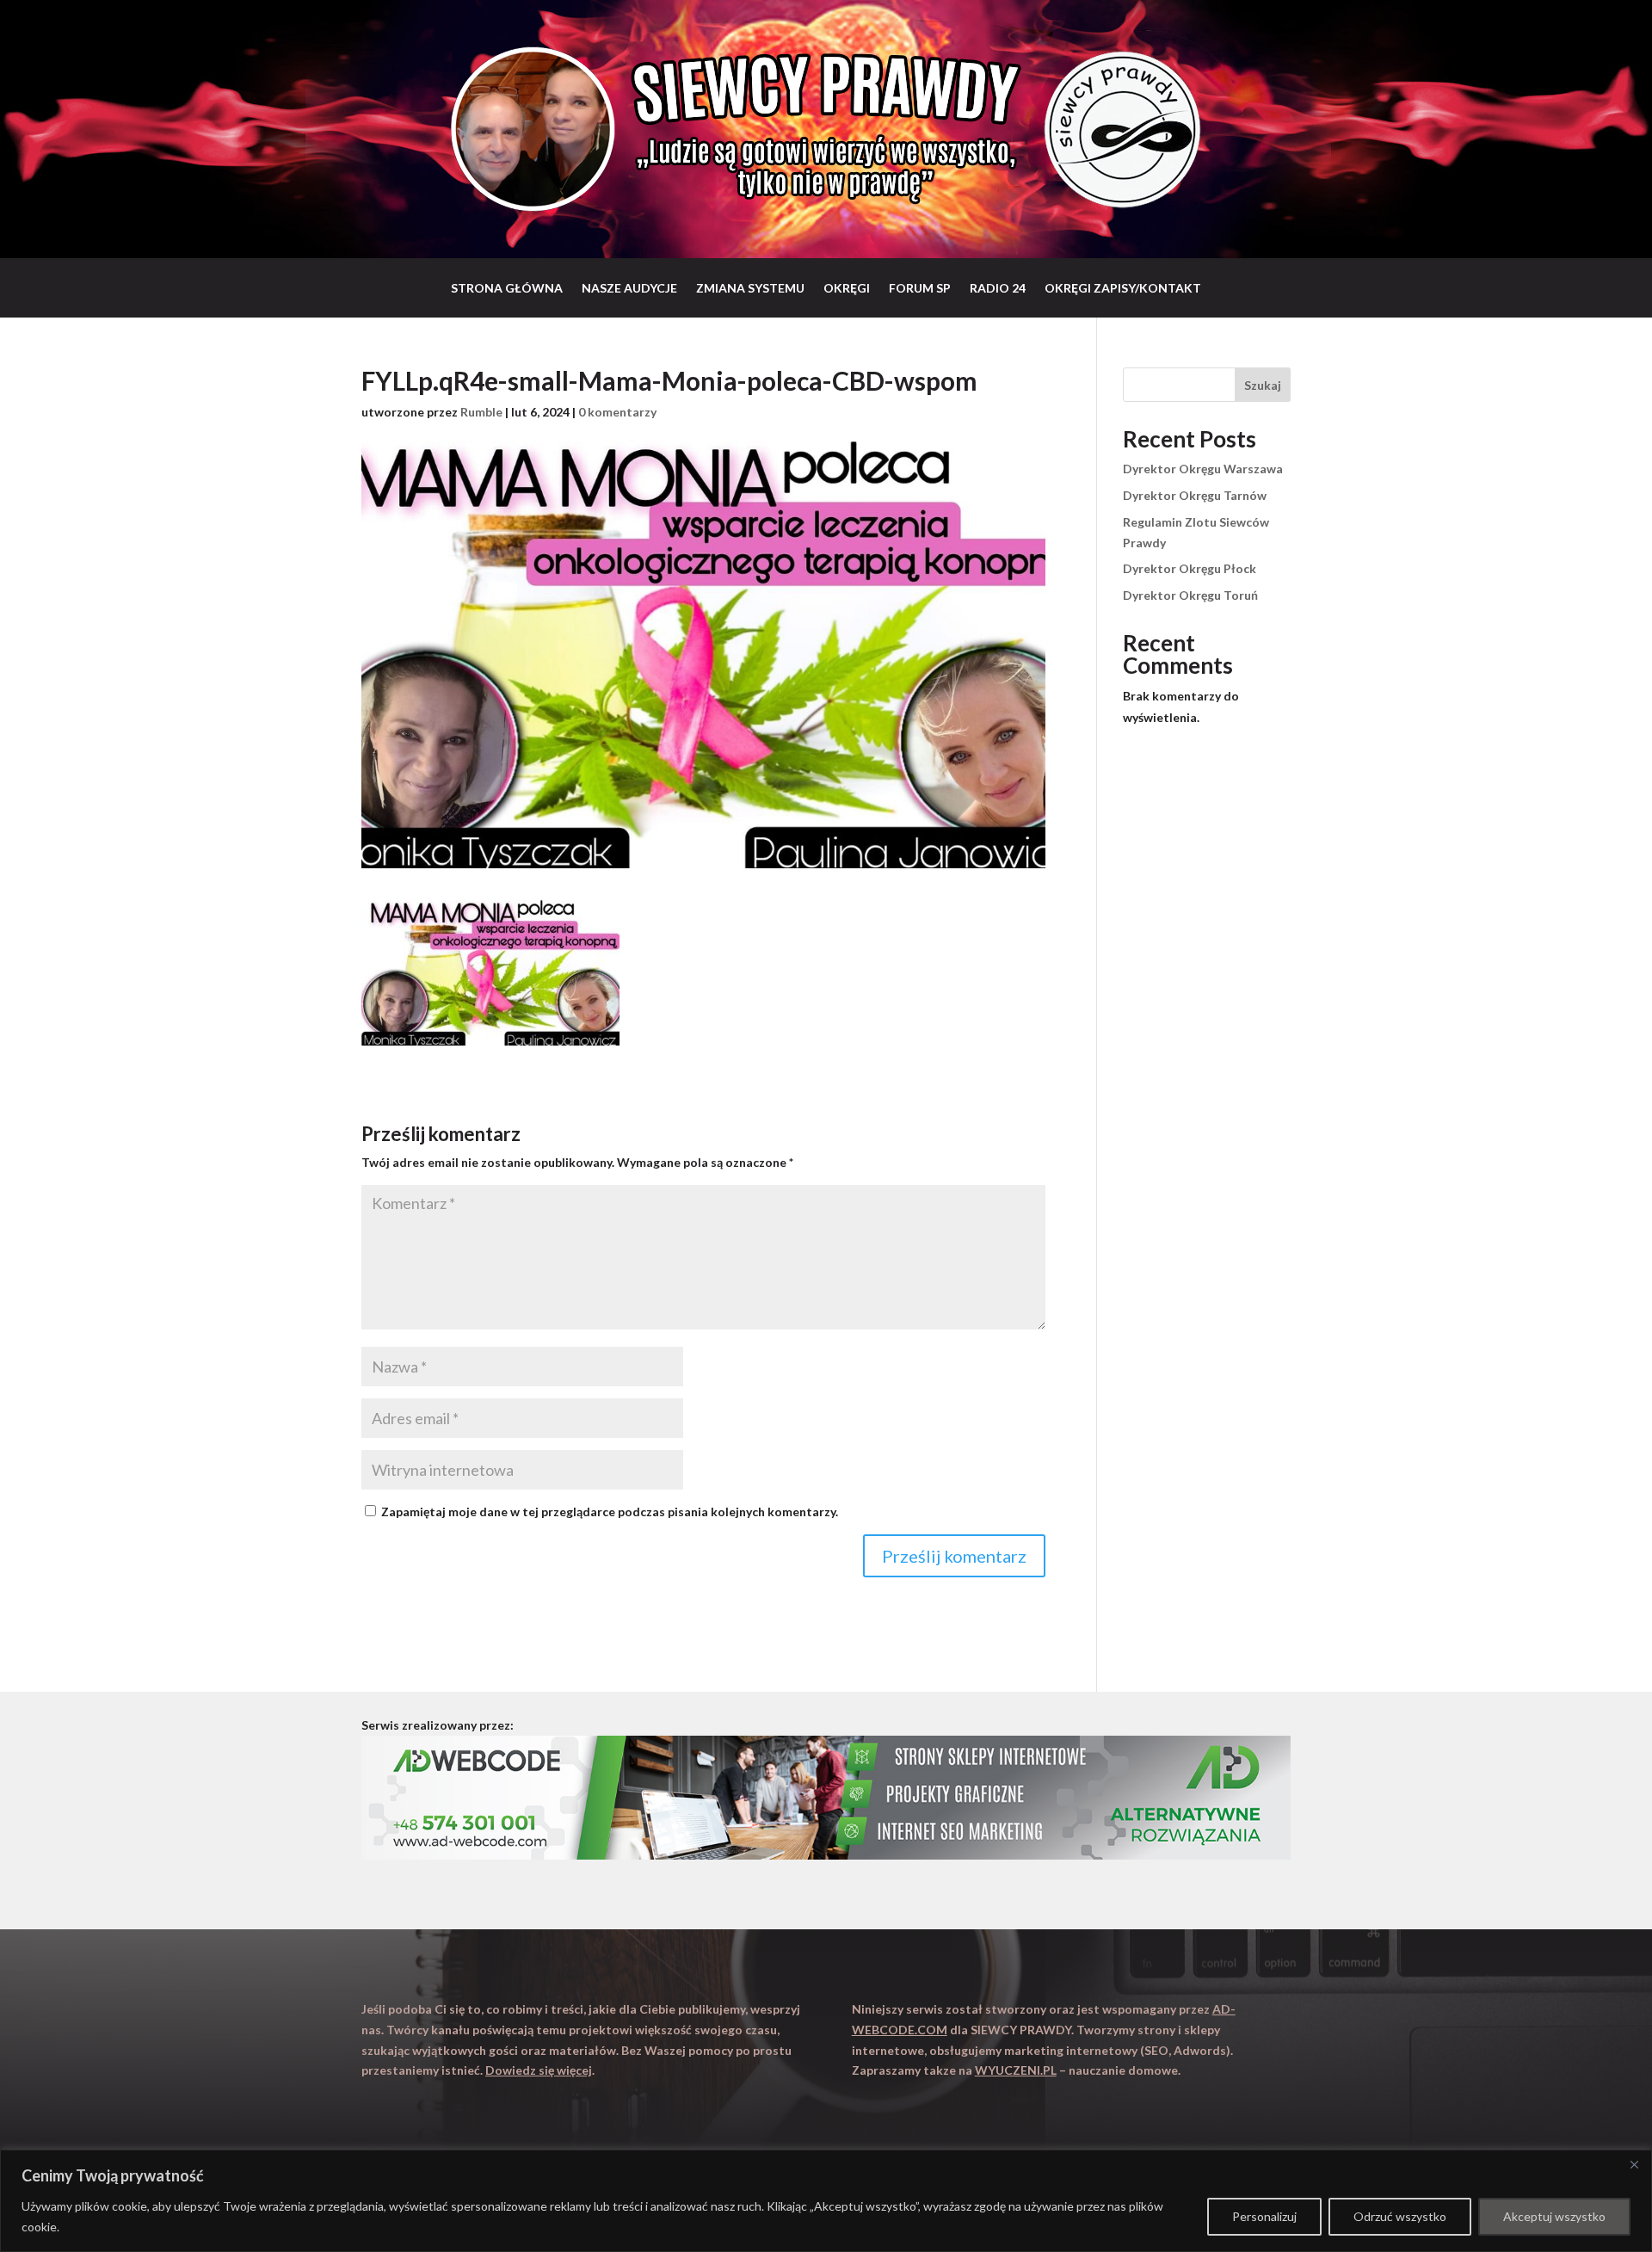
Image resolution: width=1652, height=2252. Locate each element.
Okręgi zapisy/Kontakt (1123, 288)
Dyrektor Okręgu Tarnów (1195, 495)
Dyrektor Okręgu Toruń (1190, 595)
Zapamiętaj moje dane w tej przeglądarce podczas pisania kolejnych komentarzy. (610, 1512)
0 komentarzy (617, 412)
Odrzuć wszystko (1400, 2216)
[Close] (1634, 2164)
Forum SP (920, 288)
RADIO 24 (998, 288)
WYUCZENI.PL (1016, 2070)
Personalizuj (1264, 2216)
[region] (826, 2201)
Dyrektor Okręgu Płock (1190, 568)
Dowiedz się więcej (539, 2070)
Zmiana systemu (750, 288)
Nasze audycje (629, 288)
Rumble (481, 412)
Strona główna (507, 288)
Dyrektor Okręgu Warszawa (1203, 469)
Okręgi (847, 288)
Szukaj (1263, 385)
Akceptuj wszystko (1554, 2216)
